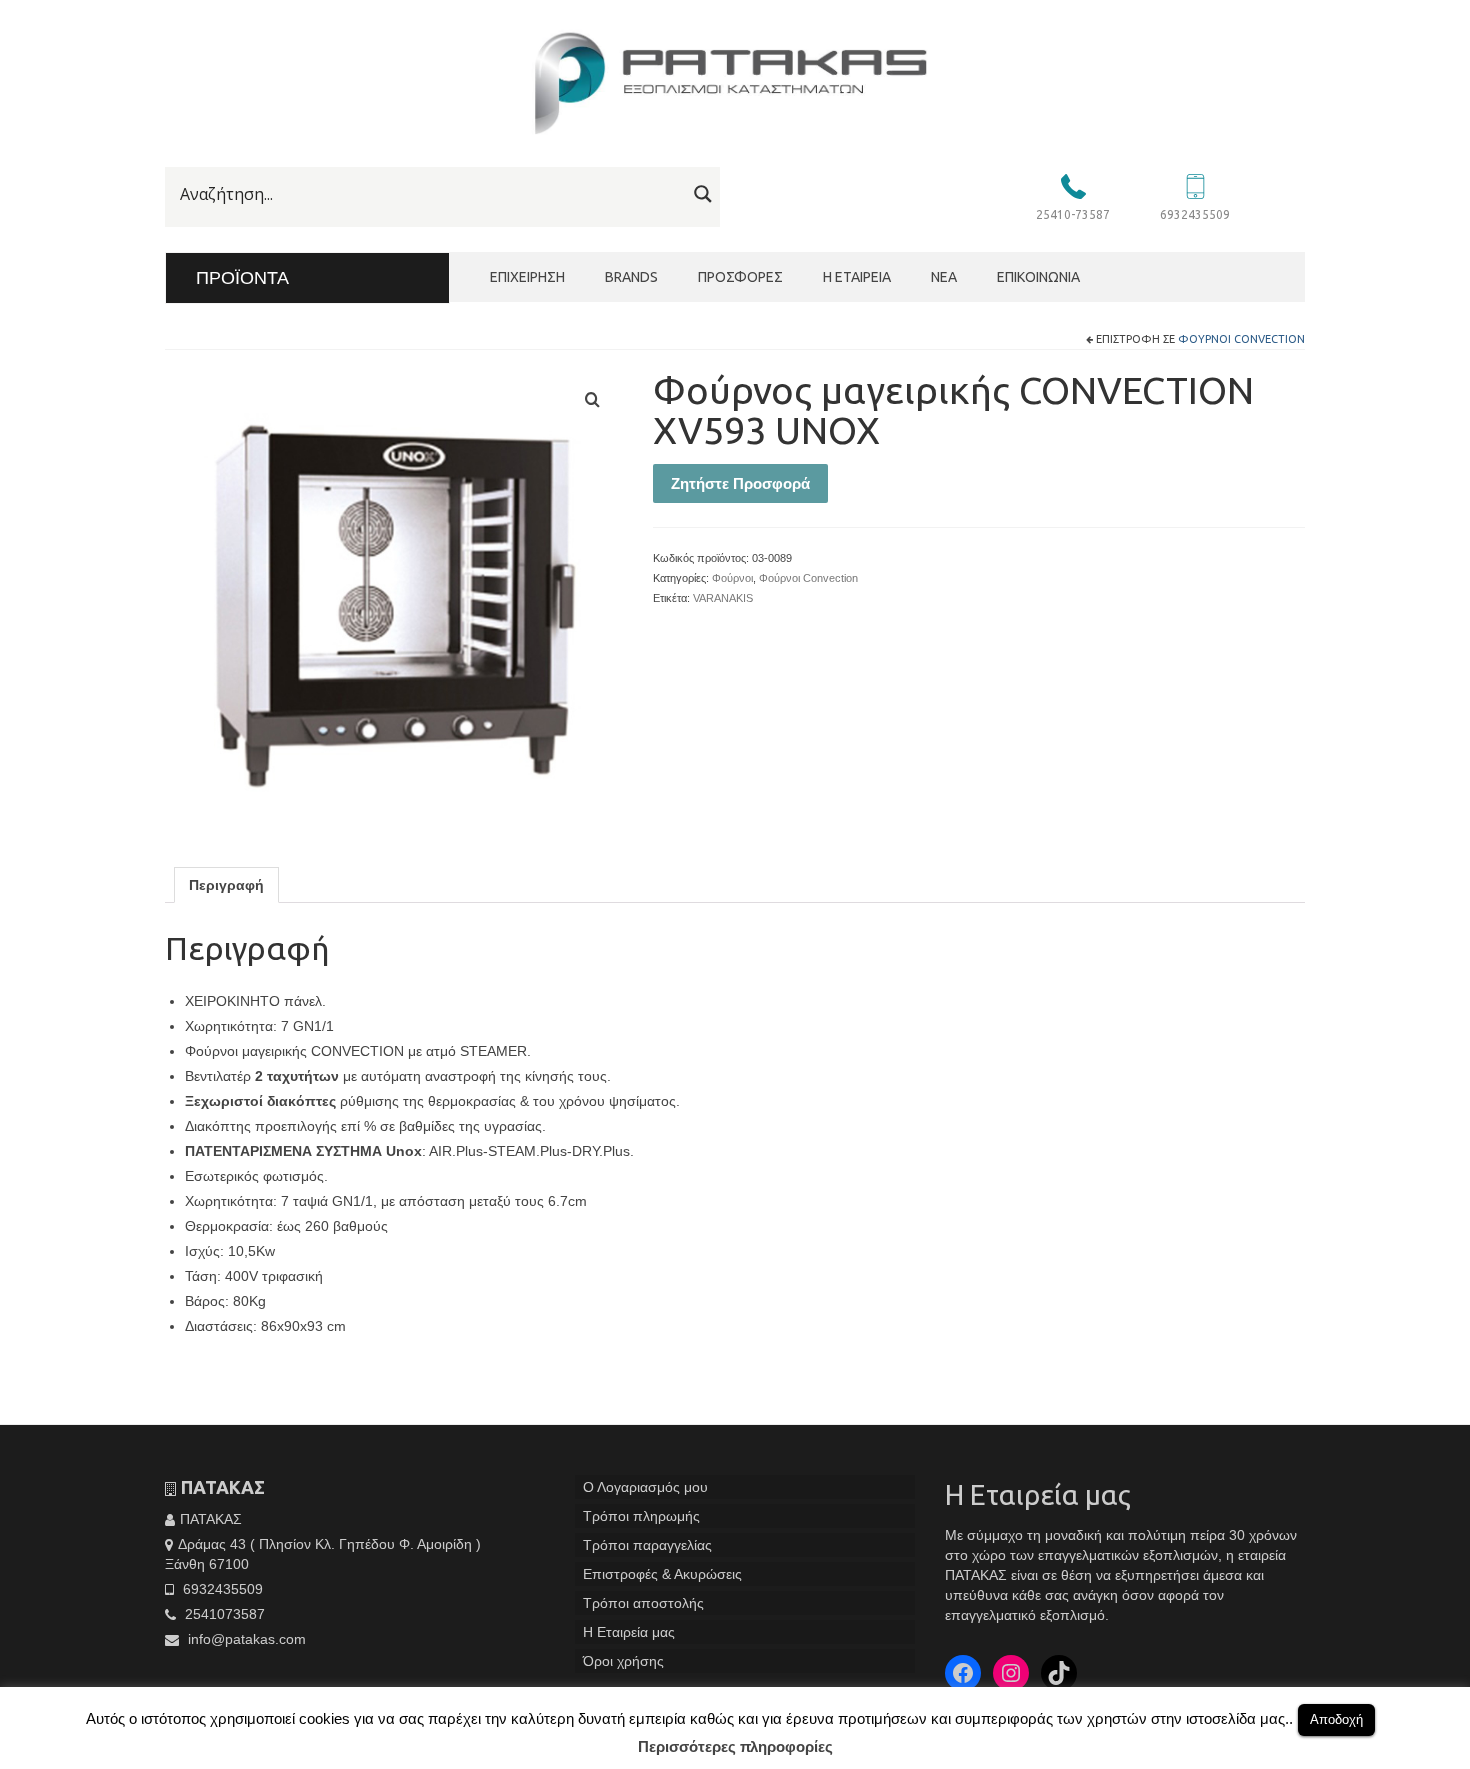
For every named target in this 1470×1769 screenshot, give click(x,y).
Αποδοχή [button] (1336, 1719)
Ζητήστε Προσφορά (740, 483)
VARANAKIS (723, 598)
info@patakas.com (245, 1639)
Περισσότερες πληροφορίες (735, 1746)
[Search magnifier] (703, 194)
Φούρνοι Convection (1241, 339)
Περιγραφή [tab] (226, 885)
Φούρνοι (732, 578)
